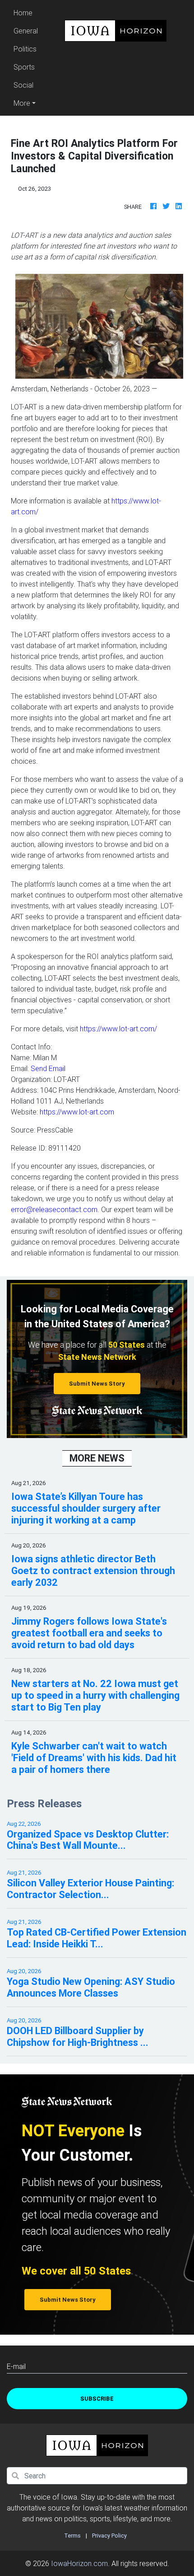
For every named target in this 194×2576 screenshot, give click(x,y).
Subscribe (97, 2399)
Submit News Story (97, 1384)
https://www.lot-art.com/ (118, 1029)
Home (27, 12)
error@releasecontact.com (54, 1209)
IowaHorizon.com (79, 2563)
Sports (24, 67)
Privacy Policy (109, 2536)
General (26, 31)
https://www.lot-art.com (77, 1112)
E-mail (16, 2366)
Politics (25, 49)
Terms (72, 2536)
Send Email (48, 1068)
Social (23, 85)
